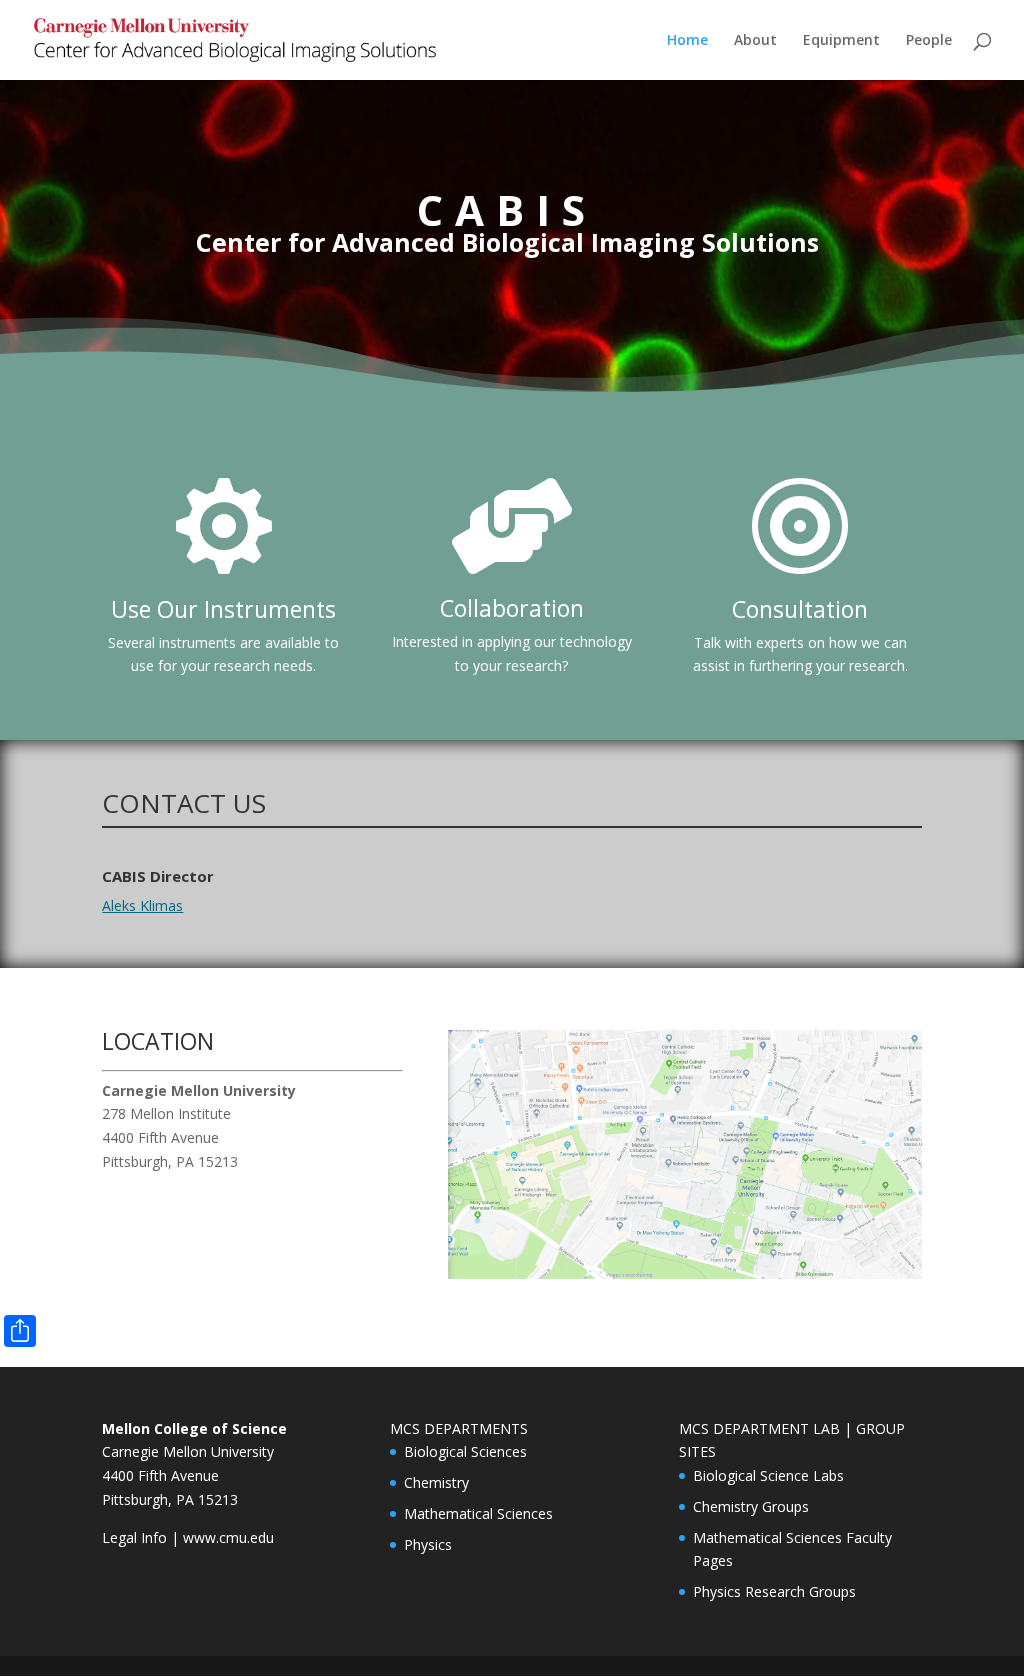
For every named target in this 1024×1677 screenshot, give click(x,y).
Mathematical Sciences (478, 1513)
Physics (428, 1544)
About (755, 41)
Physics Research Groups (774, 1591)
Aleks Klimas (142, 905)
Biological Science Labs (768, 1475)
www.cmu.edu (228, 1537)
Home (687, 41)
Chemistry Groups (751, 1506)
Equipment (841, 41)
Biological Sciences (465, 1451)
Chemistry (436, 1482)
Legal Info (134, 1537)
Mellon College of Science (194, 1428)
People (929, 41)
